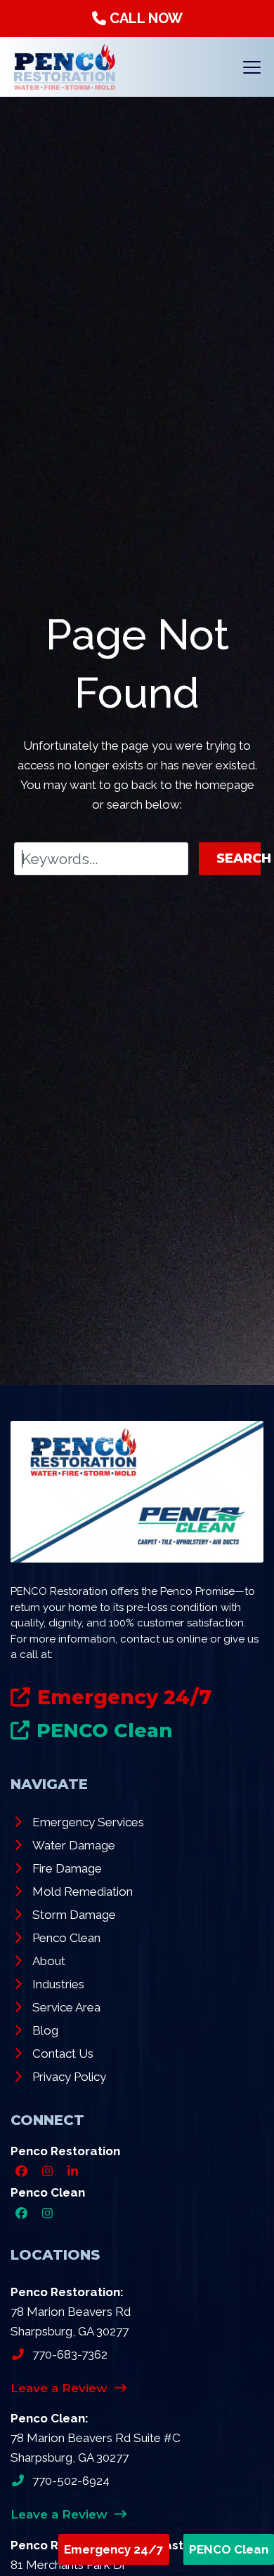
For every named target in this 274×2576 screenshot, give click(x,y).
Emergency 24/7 (114, 2549)
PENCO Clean (229, 2549)
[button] (252, 67)
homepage (225, 785)
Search (239, 858)
